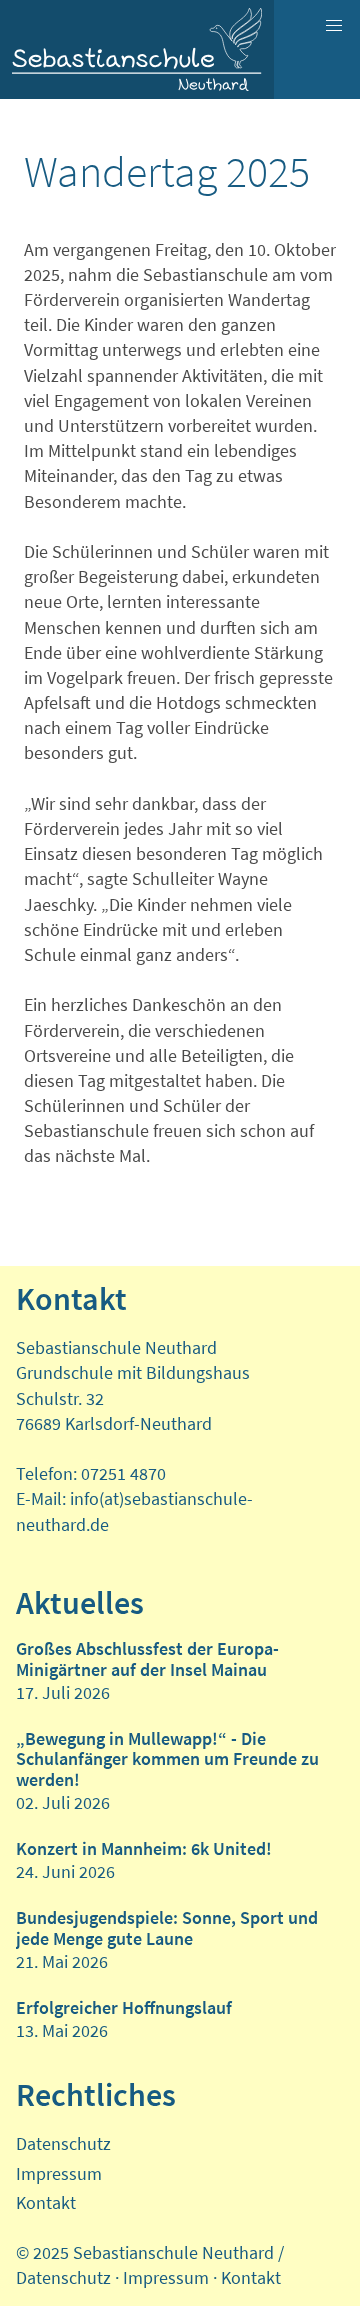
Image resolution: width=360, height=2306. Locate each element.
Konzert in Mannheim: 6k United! (144, 1848)
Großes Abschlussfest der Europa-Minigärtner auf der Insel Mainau (147, 1658)
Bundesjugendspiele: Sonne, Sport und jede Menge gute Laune (167, 1927)
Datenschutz (63, 2143)
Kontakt (46, 2202)
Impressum (59, 2173)
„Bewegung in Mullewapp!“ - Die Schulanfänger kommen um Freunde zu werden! (167, 1759)
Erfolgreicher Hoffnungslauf (124, 2007)
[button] (334, 26)
